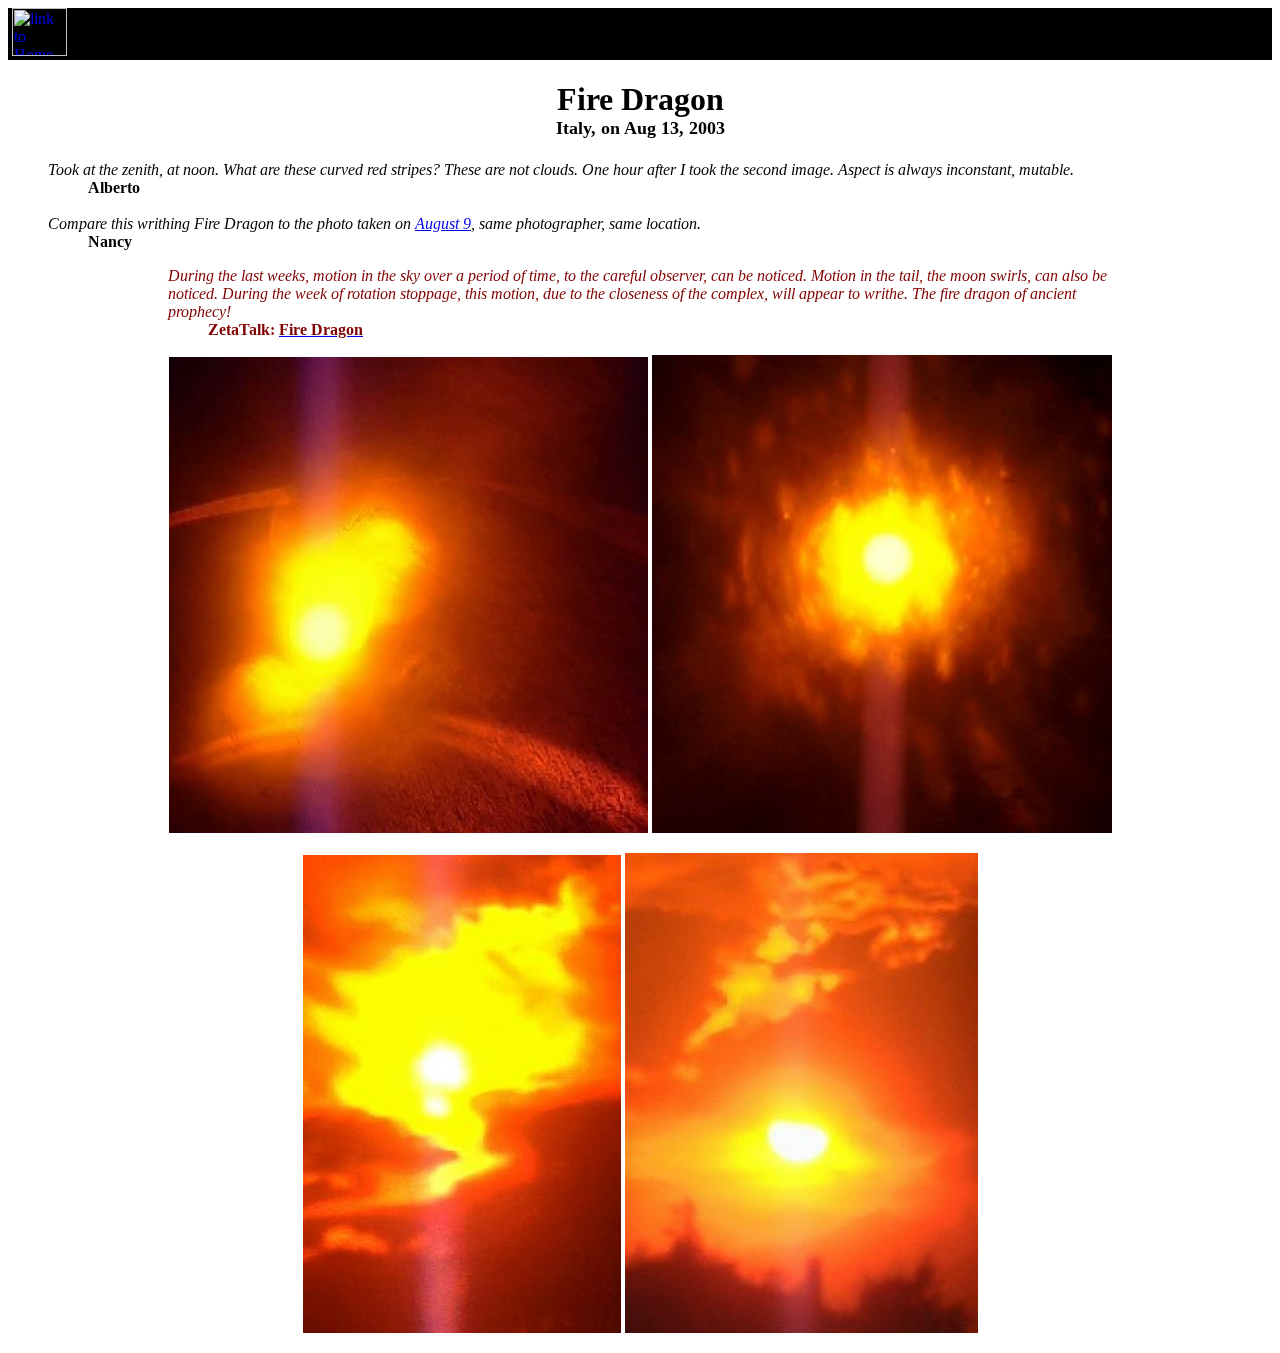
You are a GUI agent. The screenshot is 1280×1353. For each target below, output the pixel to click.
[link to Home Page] (39, 50)
